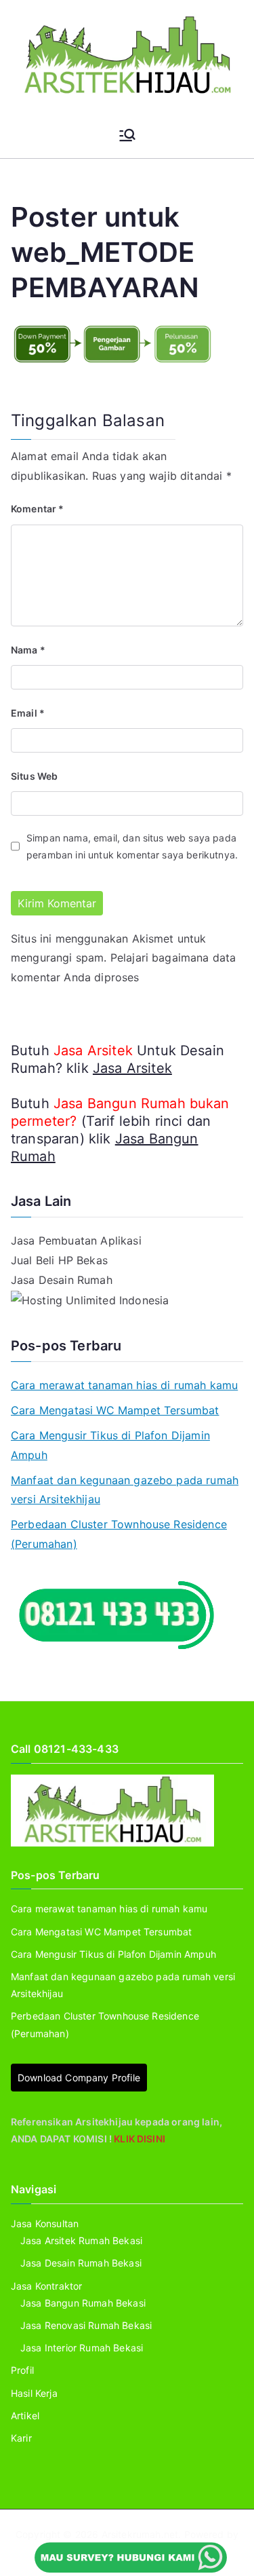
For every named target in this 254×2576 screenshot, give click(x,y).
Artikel (25, 2416)
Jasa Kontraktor (46, 2286)
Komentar (38, 509)
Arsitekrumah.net (140, 2534)
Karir (21, 2438)
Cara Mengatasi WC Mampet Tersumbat (115, 1410)
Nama (28, 650)
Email (28, 713)
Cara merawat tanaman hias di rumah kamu (124, 1385)
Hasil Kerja (34, 2393)
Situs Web (34, 776)
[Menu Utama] (127, 135)
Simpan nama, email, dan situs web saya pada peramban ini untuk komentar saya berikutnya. (132, 846)
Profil (22, 2370)
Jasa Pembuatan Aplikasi (76, 1240)
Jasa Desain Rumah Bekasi (81, 2263)
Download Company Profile (79, 2078)
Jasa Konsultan (45, 2223)
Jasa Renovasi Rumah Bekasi (86, 2325)
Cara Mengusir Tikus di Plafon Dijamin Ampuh (110, 1445)
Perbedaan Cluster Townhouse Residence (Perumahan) (119, 1534)
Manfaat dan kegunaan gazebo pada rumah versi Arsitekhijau (125, 1490)
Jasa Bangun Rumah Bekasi (83, 2303)
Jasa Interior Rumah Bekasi (82, 2348)
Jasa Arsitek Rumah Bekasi (81, 2240)
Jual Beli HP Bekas (59, 1260)
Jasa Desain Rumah (62, 1280)
